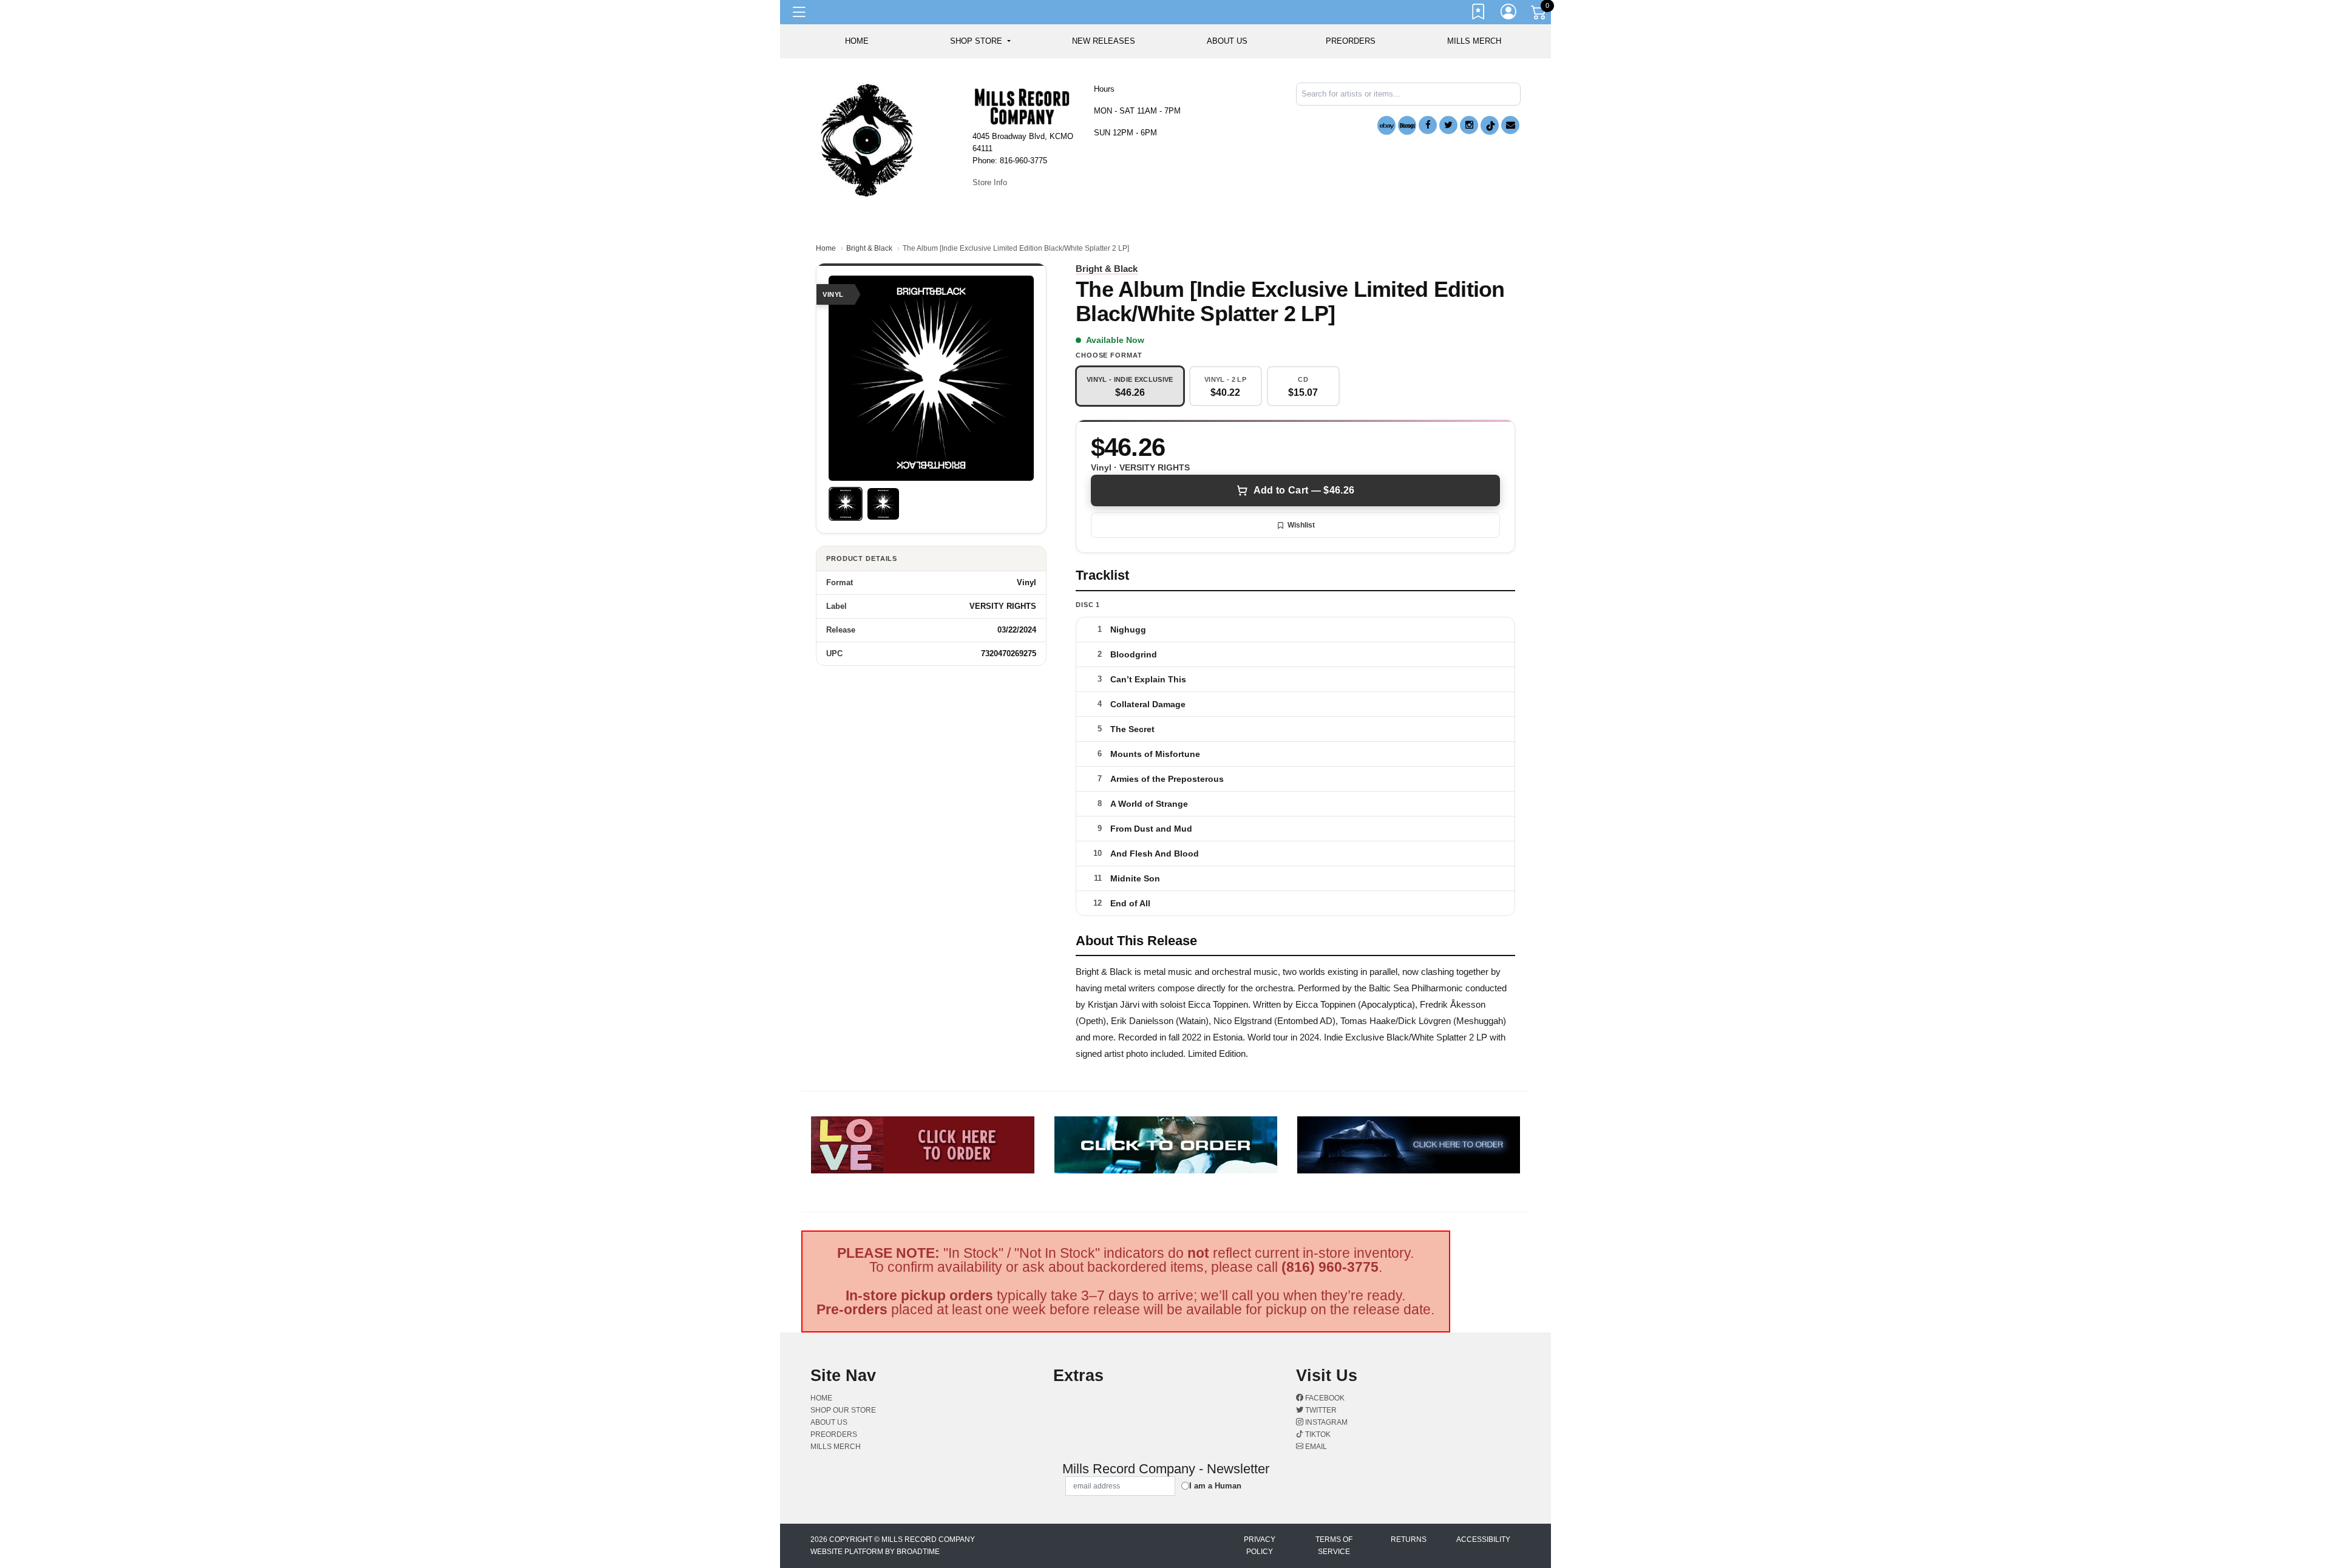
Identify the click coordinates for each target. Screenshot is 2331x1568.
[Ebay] (1386, 125)
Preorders (1351, 41)
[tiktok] (1490, 125)
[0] (1539, 15)
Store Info (990, 182)
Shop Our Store (843, 1410)
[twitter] (1448, 125)
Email (1315, 1447)
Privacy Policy (1260, 1546)
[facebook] (1428, 125)
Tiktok (1317, 1434)
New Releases (1104, 41)
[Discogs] (1407, 125)
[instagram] (1469, 125)
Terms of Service (1334, 1546)
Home (826, 248)
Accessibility (1483, 1539)
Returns (1409, 1539)
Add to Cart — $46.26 (1304, 490)
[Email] (1510, 125)
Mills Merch (1474, 41)
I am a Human (1215, 1486)
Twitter (1320, 1410)
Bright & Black (869, 248)
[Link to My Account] (1509, 14)
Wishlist (1301, 525)
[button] (980, 41)
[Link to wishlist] (1479, 14)
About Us (1227, 41)
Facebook (1324, 1398)
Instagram (1325, 1422)
